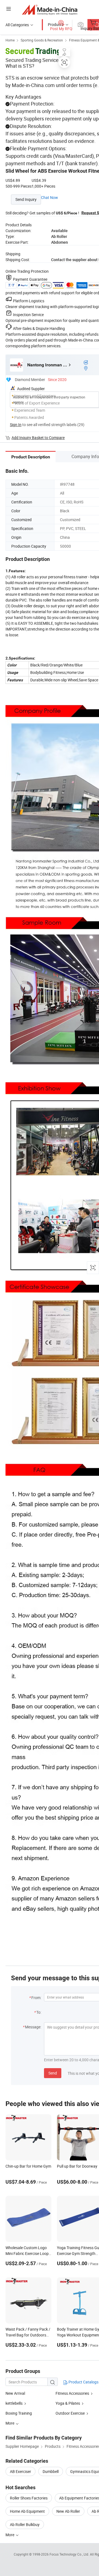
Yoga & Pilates (68, 2403)
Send (53, 2073)
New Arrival (15, 2393)
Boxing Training (19, 2413)
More (10, 2535)
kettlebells (14, 2403)
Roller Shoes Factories (29, 2498)
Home (10, 40)
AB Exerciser (20, 2471)
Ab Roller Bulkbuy (25, 2524)
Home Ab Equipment (27, 2511)
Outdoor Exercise (70, 2413)
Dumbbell (51, 2471)
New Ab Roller (68, 2511)
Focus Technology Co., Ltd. (70, 2554)
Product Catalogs (83, 2382)
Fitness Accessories (72, 2393)
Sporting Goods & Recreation (42, 40)
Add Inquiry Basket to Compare (38, 438)
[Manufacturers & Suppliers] (50, 10)
